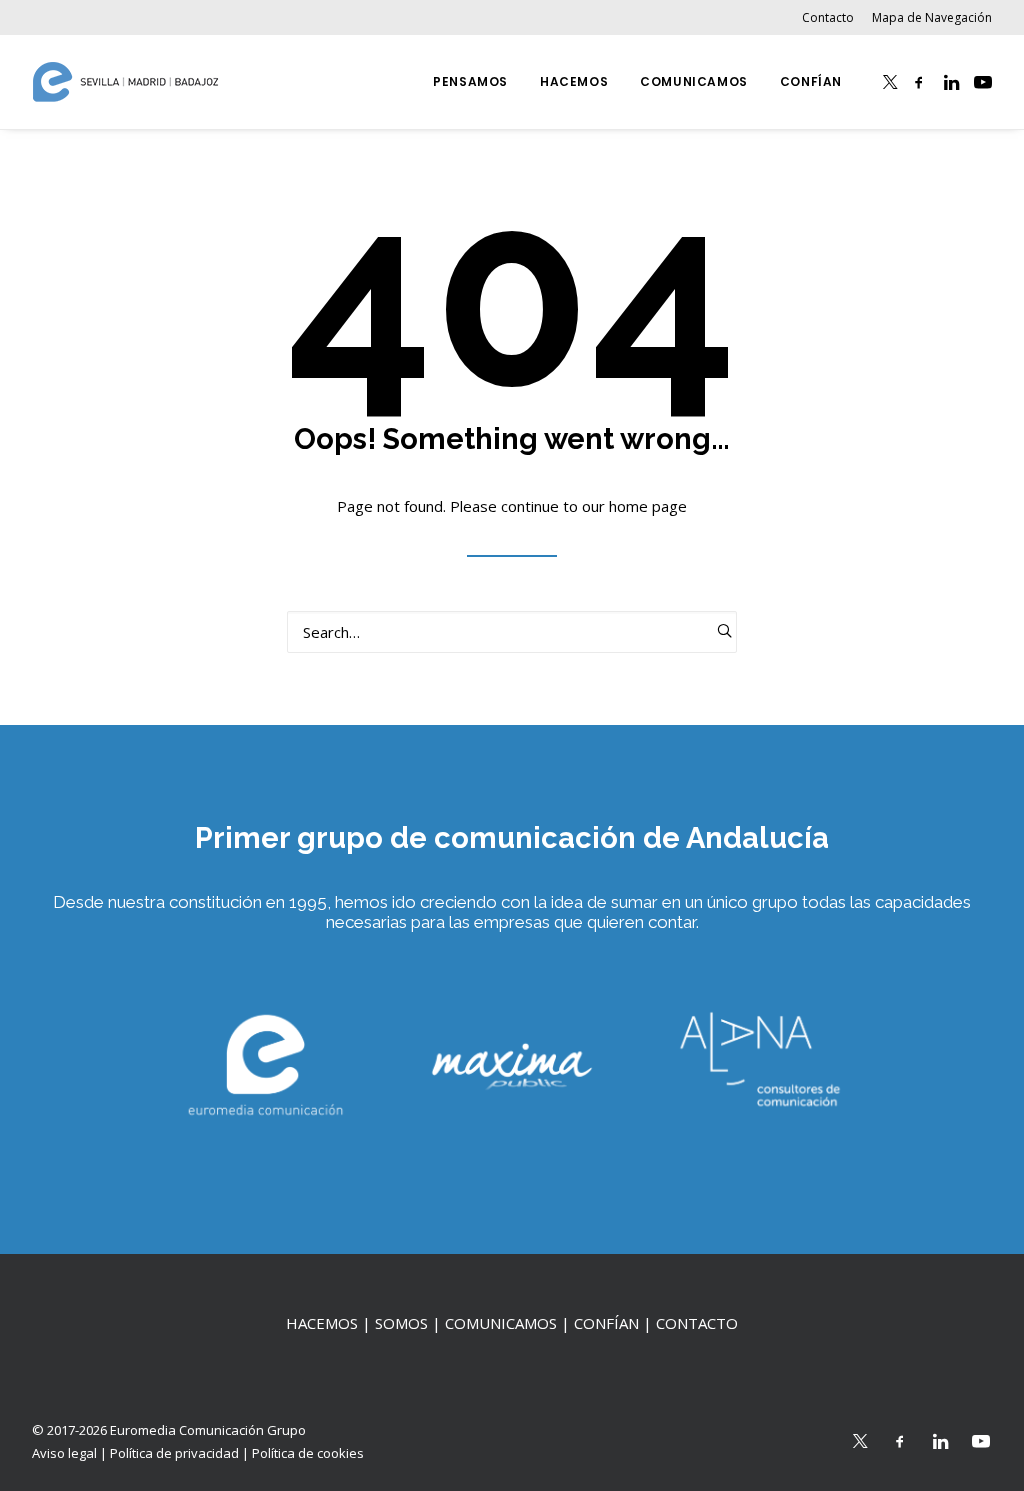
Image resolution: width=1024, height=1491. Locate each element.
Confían (811, 81)
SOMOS (401, 1323)
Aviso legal (64, 1453)
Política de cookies (308, 1453)
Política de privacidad (174, 1453)
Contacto (828, 17)
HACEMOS (322, 1323)
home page (648, 506)
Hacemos (574, 81)
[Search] (512, 632)
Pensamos (470, 81)
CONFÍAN (606, 1323)
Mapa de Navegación (932, 17)
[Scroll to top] (38, 1391)
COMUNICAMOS (501, 1323)
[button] (890, 82)
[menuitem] (831, 17)
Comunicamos (694, 81)
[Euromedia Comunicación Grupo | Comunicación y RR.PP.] (126, 82)
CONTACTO (697, 1323)
